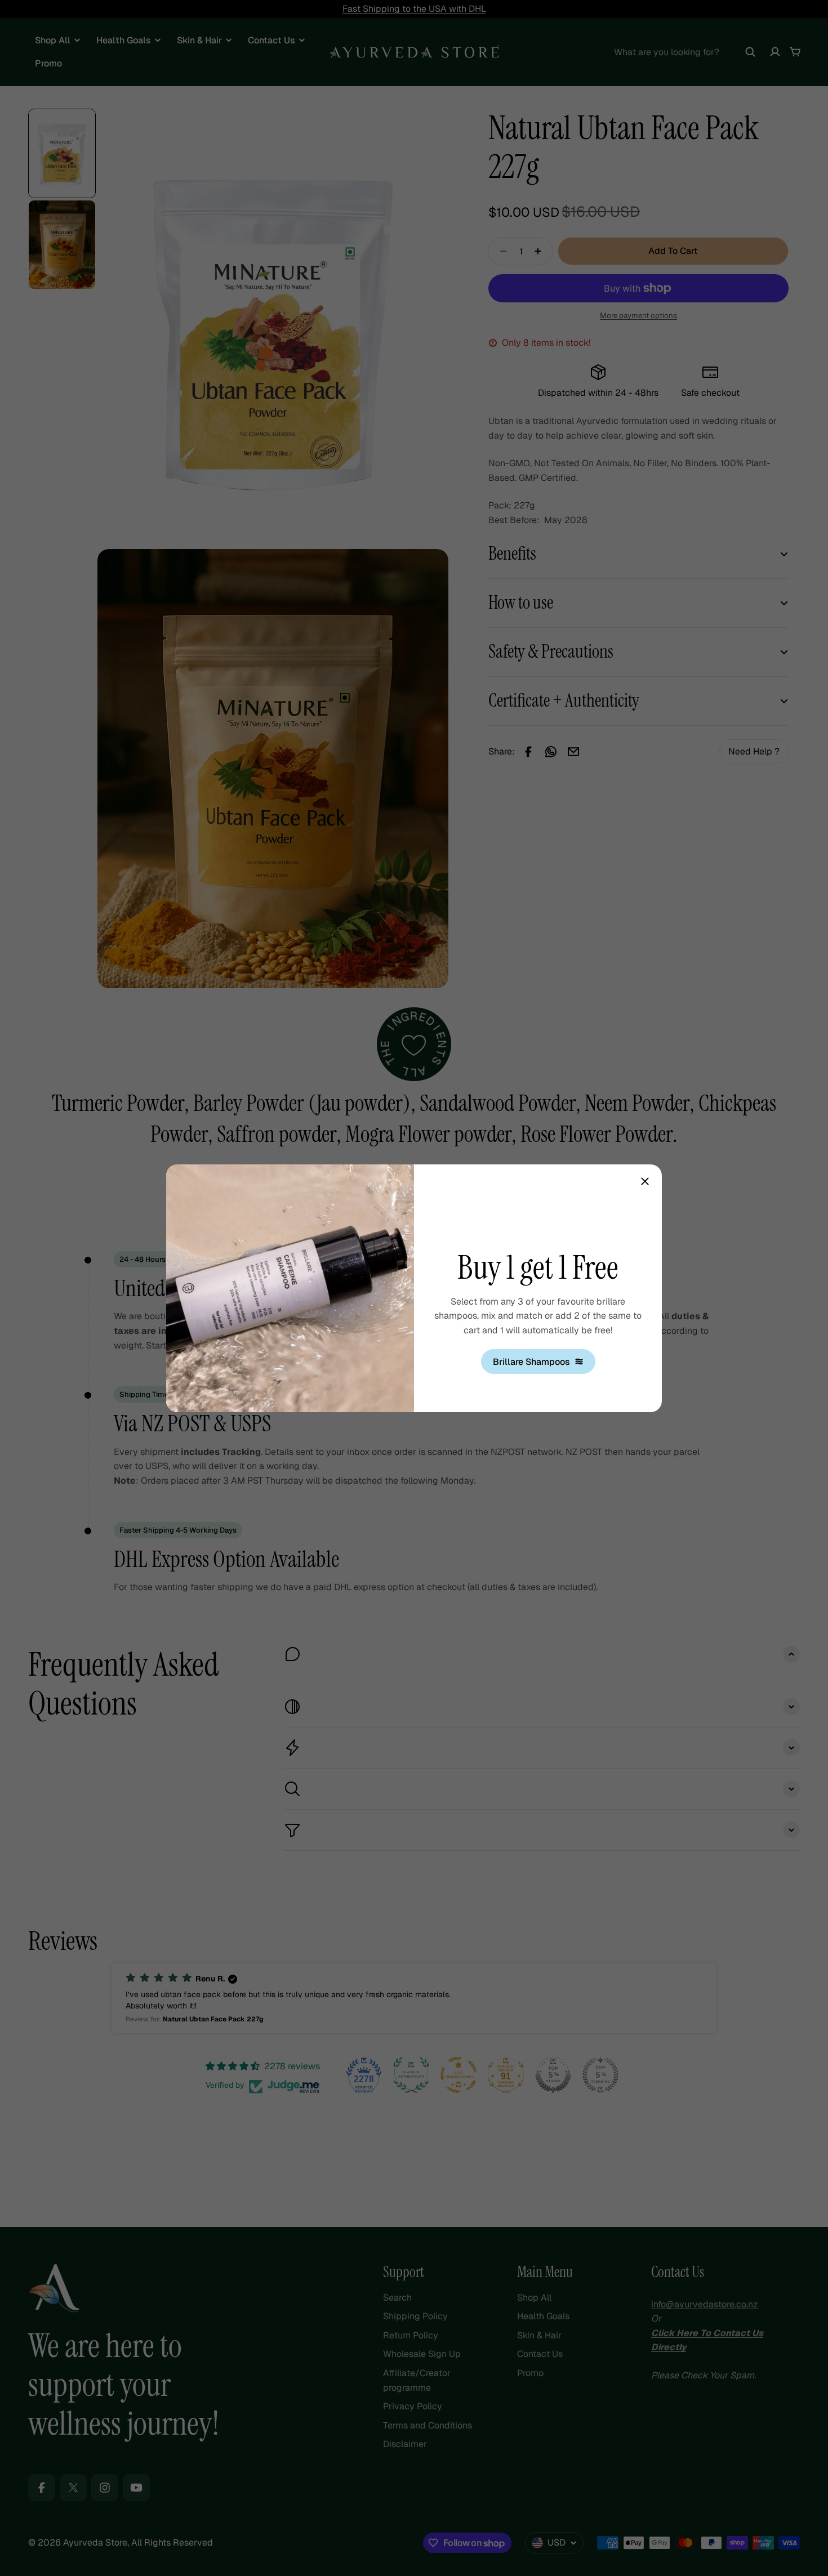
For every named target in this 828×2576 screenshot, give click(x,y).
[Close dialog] (645, 1181)
